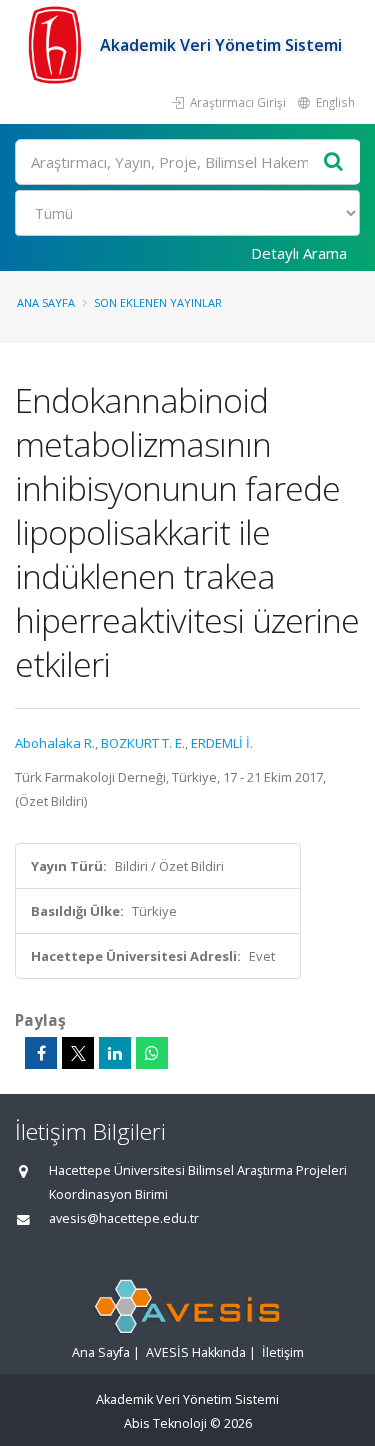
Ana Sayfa (46, 302)
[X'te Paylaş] (78, 1053)
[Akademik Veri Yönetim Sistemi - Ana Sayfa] (57, 45)
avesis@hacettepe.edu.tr (124, 1218)
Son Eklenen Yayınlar (158, 302)
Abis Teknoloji (165, 1423)
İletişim (283, 1352)
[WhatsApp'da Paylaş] (152, 1053)
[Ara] (334, 162)
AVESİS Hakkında (196, 1352)
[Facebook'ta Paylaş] (41, 1053)
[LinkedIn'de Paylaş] (115, 1053)
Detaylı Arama (299, 253)
